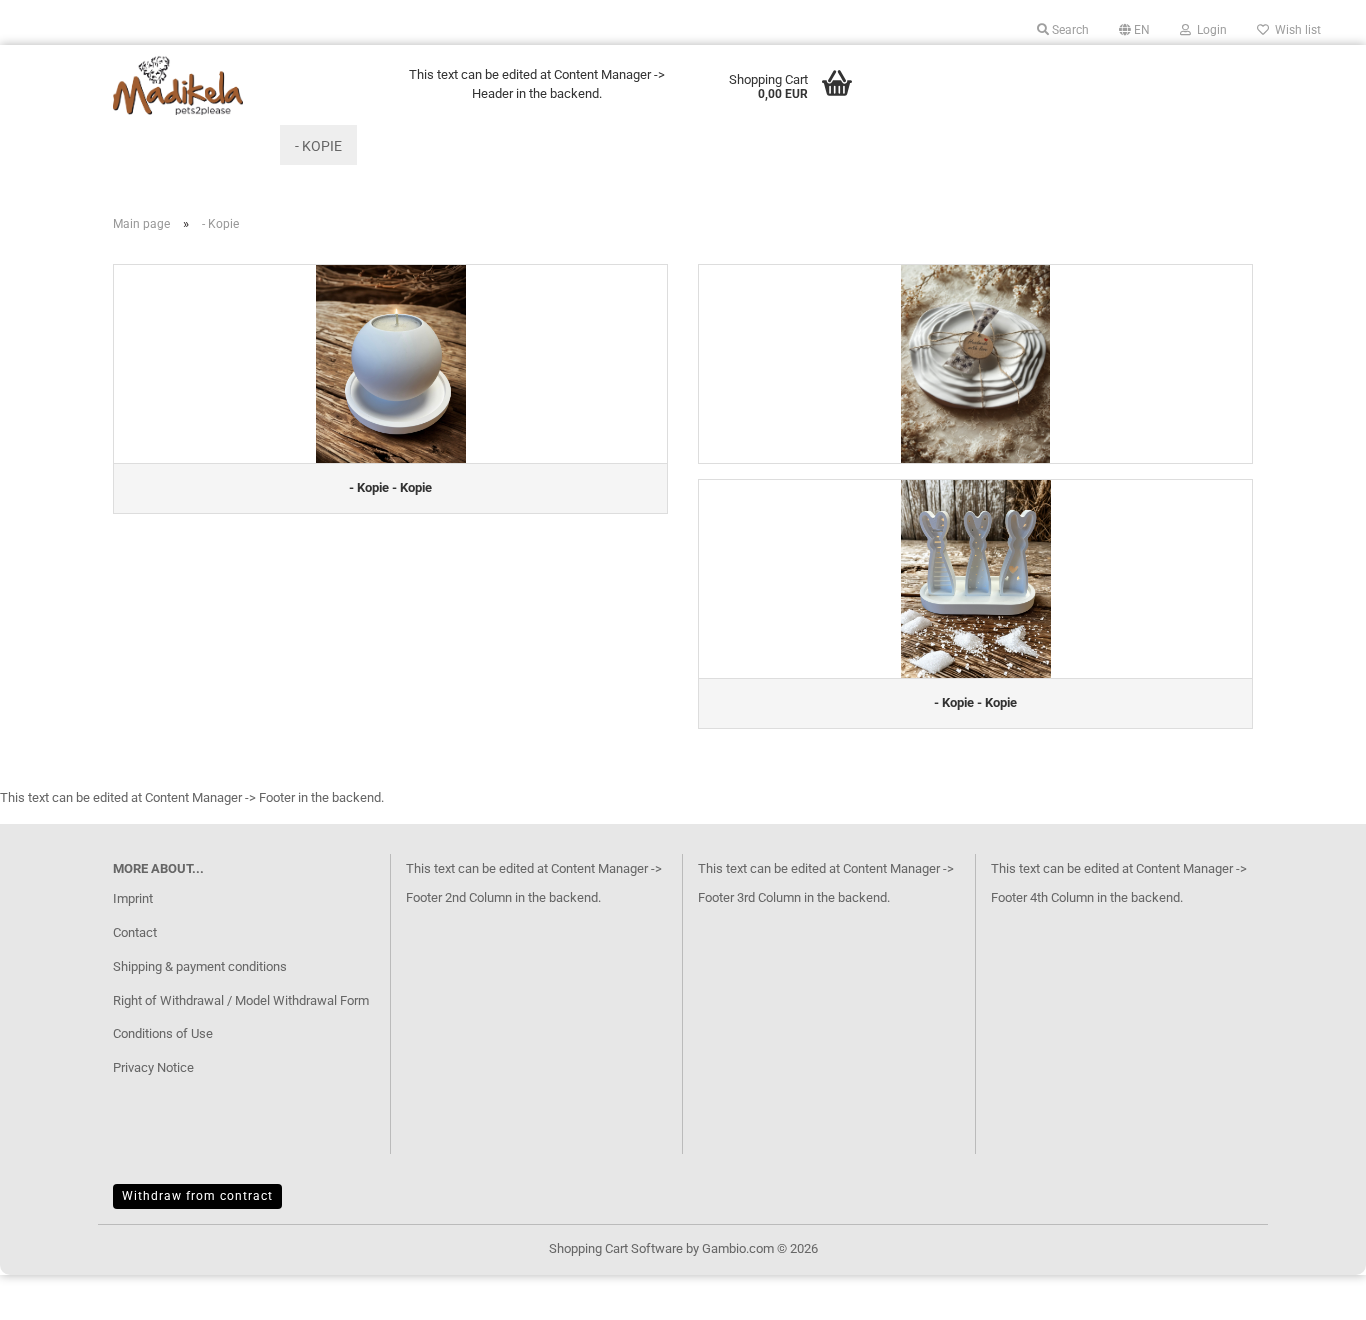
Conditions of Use (163, 1033)
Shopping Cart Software (616, 1248)
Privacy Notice (153, 1067)
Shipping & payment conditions (200, 966)
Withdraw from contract (197, 1196)
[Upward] (1311, 1290)
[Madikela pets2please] (244, 85)
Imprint (133, 898)
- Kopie (318, 146)
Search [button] (1069, 30)
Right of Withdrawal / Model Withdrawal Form (241, 1000)
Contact (135, 932)
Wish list (1295, 30)
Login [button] (1209, 30)
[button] (1134, 30)
